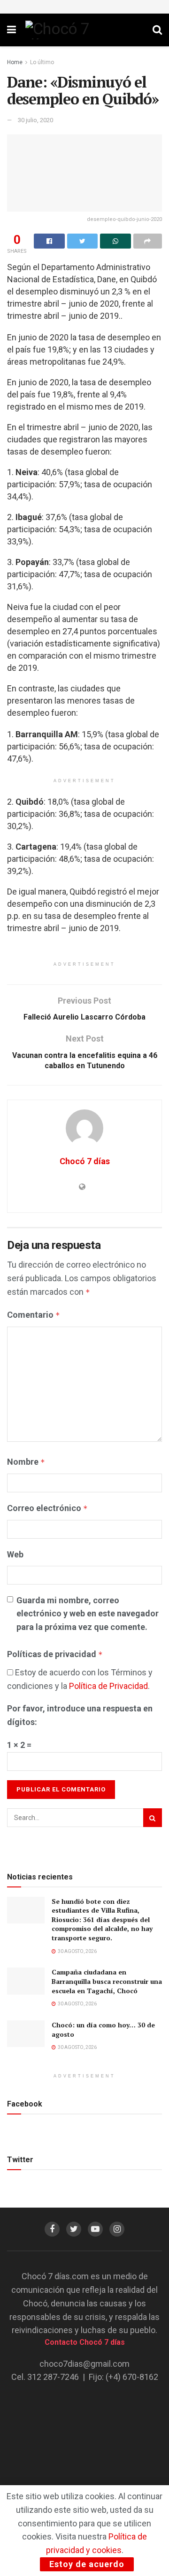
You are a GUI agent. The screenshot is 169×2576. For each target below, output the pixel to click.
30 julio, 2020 (35, 120)
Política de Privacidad (108, 1686)
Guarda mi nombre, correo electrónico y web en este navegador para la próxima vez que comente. (88, 1614)
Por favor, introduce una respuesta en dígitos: (80, 1715)
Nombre (26, 1462)
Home (15, 62)
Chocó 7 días (85, 1161)
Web (15, 1554)
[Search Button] (153, 1818)
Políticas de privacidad (55, 1654)
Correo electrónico (47, 1508)
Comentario (34, 1315)
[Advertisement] (84, 2451)
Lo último (42, 62)
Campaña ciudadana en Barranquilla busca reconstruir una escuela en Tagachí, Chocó (107, 1981)
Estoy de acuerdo (87, 2564)
